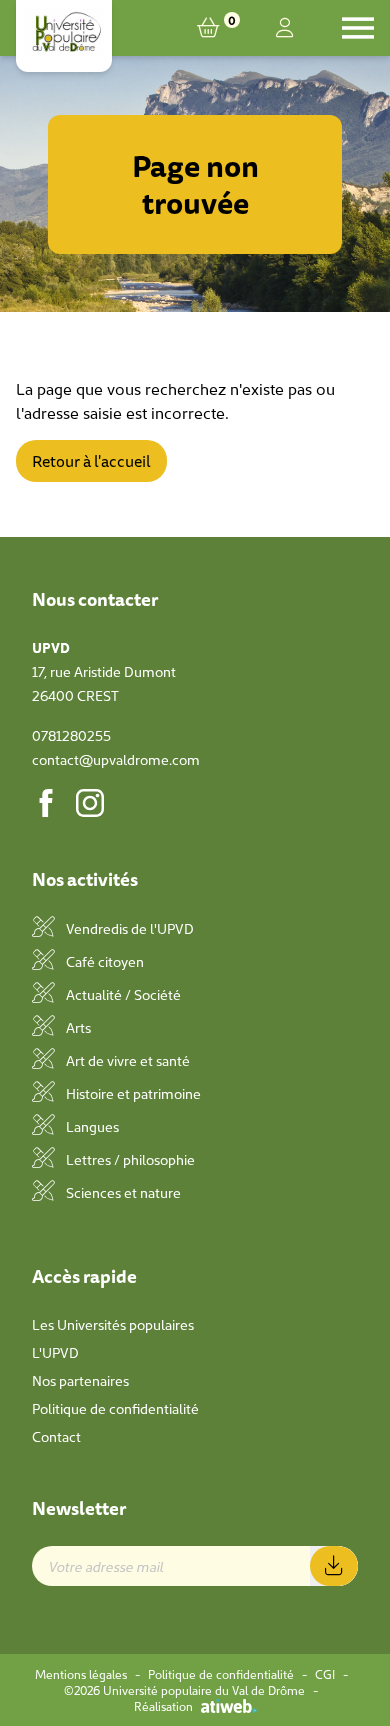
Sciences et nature (122, 1192)
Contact (56, 1436)
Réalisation (163, 1706)
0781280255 (71, 735)
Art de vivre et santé (126, 1060)
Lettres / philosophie (129, 1159)
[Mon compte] (285, 28)
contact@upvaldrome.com (116, 759)
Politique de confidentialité (115, 1408)
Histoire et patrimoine (132, 1093)
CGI (325, 1674)
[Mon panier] (212, 28)
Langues (91, 1126)
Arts (77, 1027)
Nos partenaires (80, 1380)
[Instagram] (90, 803)
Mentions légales (81, 1674)
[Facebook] (46, 803)
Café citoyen (103, 961)
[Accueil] (64, 32)
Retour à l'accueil (91, 461)
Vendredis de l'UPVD (128, 928)
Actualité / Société (122, 994)
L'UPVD (55, 1352)
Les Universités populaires (113, 1324)
